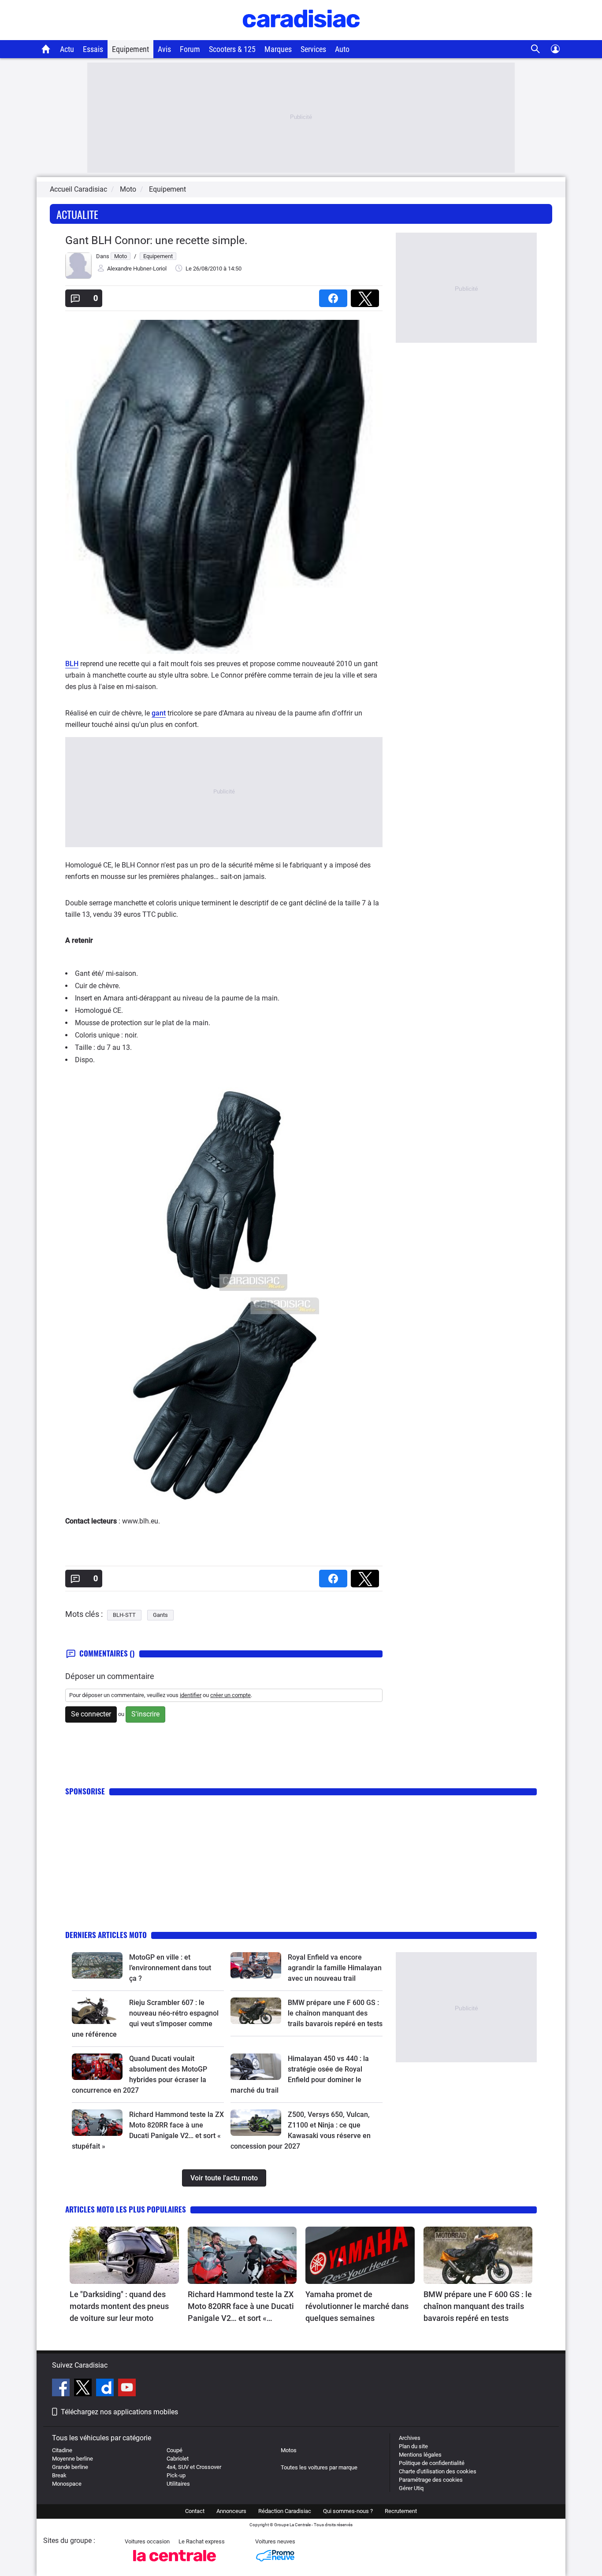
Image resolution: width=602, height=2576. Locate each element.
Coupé (175, 2450)
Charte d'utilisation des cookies (438, 2471)
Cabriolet (178, 2459)
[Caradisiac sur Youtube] (127, 2389)
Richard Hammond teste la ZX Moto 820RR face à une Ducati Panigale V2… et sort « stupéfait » (241, 2307)
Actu (67, 49)
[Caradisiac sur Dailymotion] (106, 2389)
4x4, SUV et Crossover (194, 2467)
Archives (410, 2438)
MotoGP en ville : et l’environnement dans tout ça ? (170, 1968)
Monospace (67, 2484)
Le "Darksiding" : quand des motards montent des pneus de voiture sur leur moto (119, 2306)
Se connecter (91, 1714)
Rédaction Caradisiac (285, 2511)
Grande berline (70, 2467)
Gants (160, 1615)
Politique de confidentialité (432, 2463)
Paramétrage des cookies (431, 2480)
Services (313, 49)
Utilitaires (178, 2484)
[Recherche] (536, 49)
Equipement (130, 49)
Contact (195, 2511)
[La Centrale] (175, 2564)
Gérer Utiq (411, 2488)
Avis (164, 49)
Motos (289, 2450)
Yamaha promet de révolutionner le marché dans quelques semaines (357, 2306)
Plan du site (413, 2446)
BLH (72, 664)
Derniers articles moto (106, 1935)
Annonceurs (231, 2511)
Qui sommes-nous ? (348, 2511)
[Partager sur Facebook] (335, 295)
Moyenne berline (72, 2459)
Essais (93, 49)
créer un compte (230, 1695)
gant (159, 713)
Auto (342, 49)
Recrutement (401, 2511)
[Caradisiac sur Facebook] (62, 2389)
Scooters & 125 (232, 49)
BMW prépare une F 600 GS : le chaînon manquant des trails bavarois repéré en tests (335, 2013)
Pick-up (176, 2475)
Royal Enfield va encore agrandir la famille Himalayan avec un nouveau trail (335, 1968)
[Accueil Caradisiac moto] (46, 49)
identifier (191, 1695)
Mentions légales (420, 2455)
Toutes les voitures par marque (319, 2467)
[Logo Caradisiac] (301, 35)
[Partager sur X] (367, 295)
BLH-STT (124, 1615)
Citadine (62, 2450)
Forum (190, 49)
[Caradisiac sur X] (84, 2389)
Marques (278, 49)
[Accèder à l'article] (97, 1965)
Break (59, 2475)
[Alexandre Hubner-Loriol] (78, 277)
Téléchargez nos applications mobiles (119, 2412)
